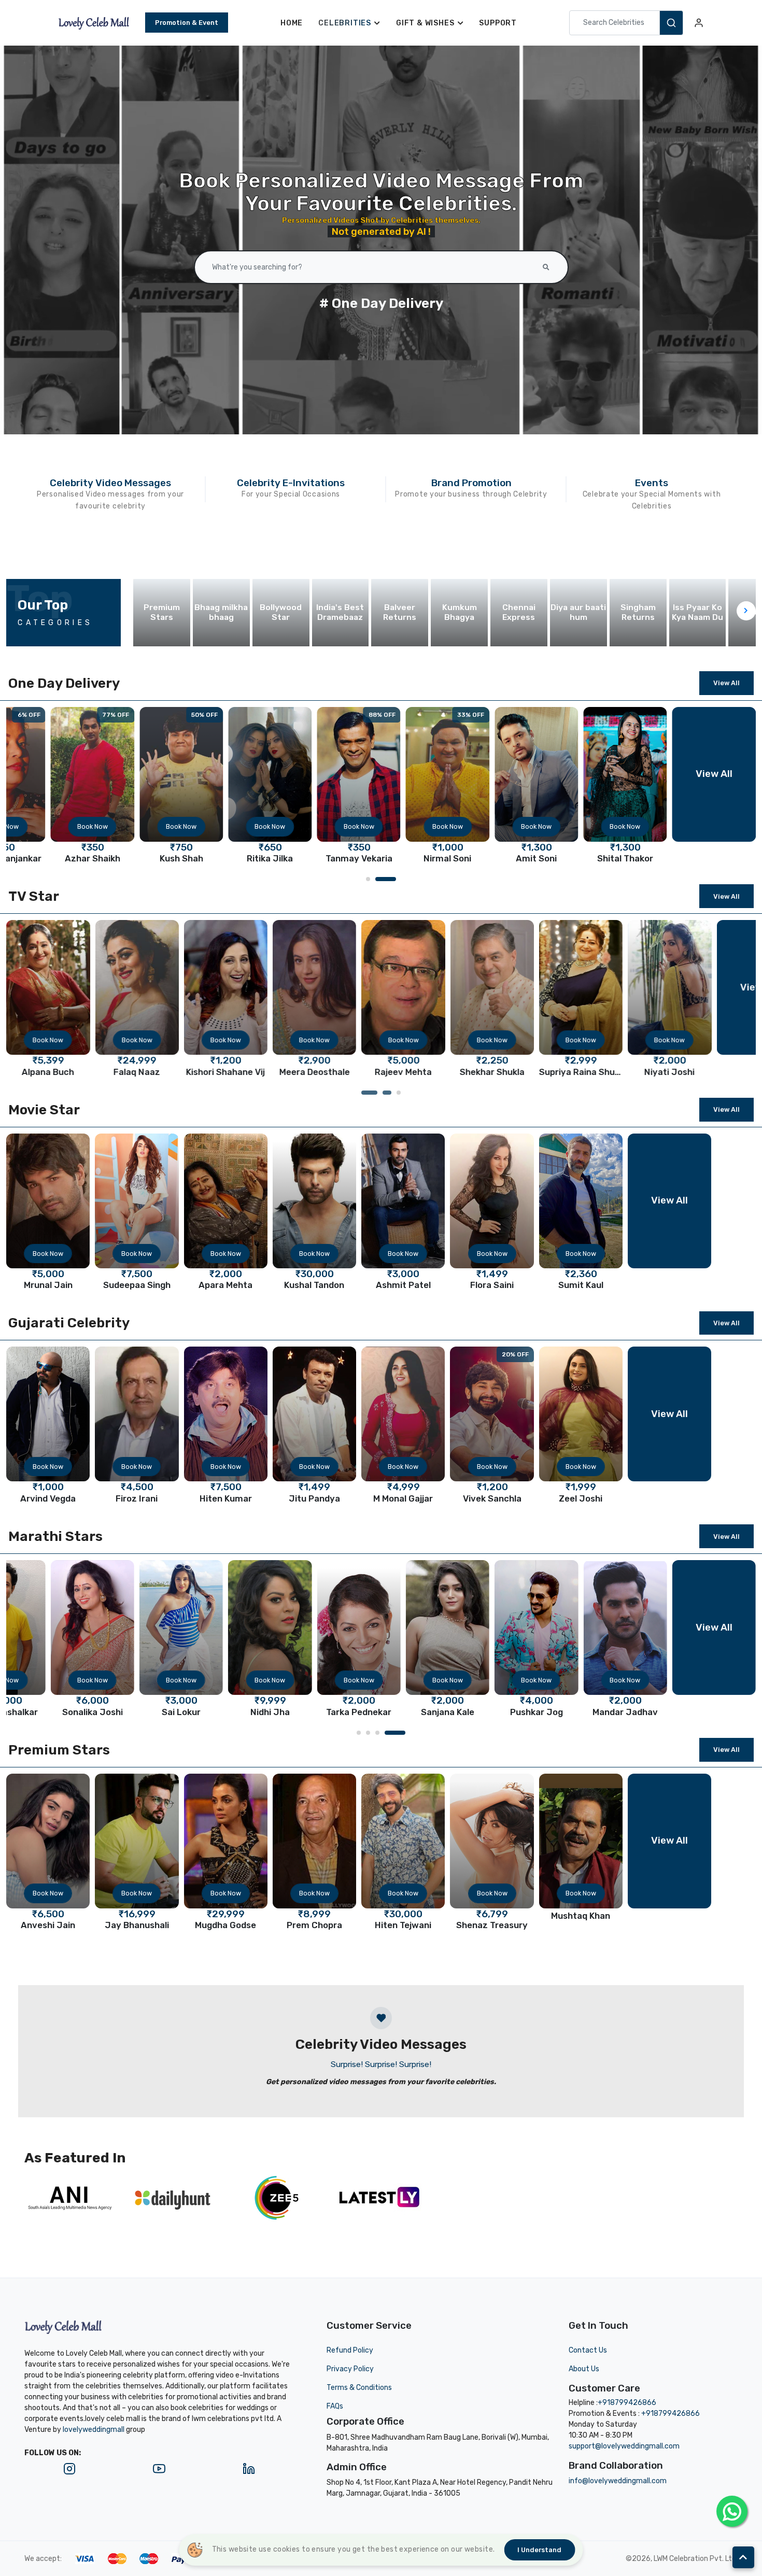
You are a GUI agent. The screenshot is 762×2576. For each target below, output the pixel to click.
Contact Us (588, 2350)
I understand (539, 2550)
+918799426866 (627, 2403)
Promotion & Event (187, 23)
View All (726, 683)
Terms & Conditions (359, 2388)
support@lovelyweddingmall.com (624, 2446)
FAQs (335, 2406)
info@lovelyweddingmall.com (618, 2481)
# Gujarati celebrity (381, 303)
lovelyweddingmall (94, 2430)
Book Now (93, 826)
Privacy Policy (350, 2369)
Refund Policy (350, 2350)
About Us (584, 2369)
